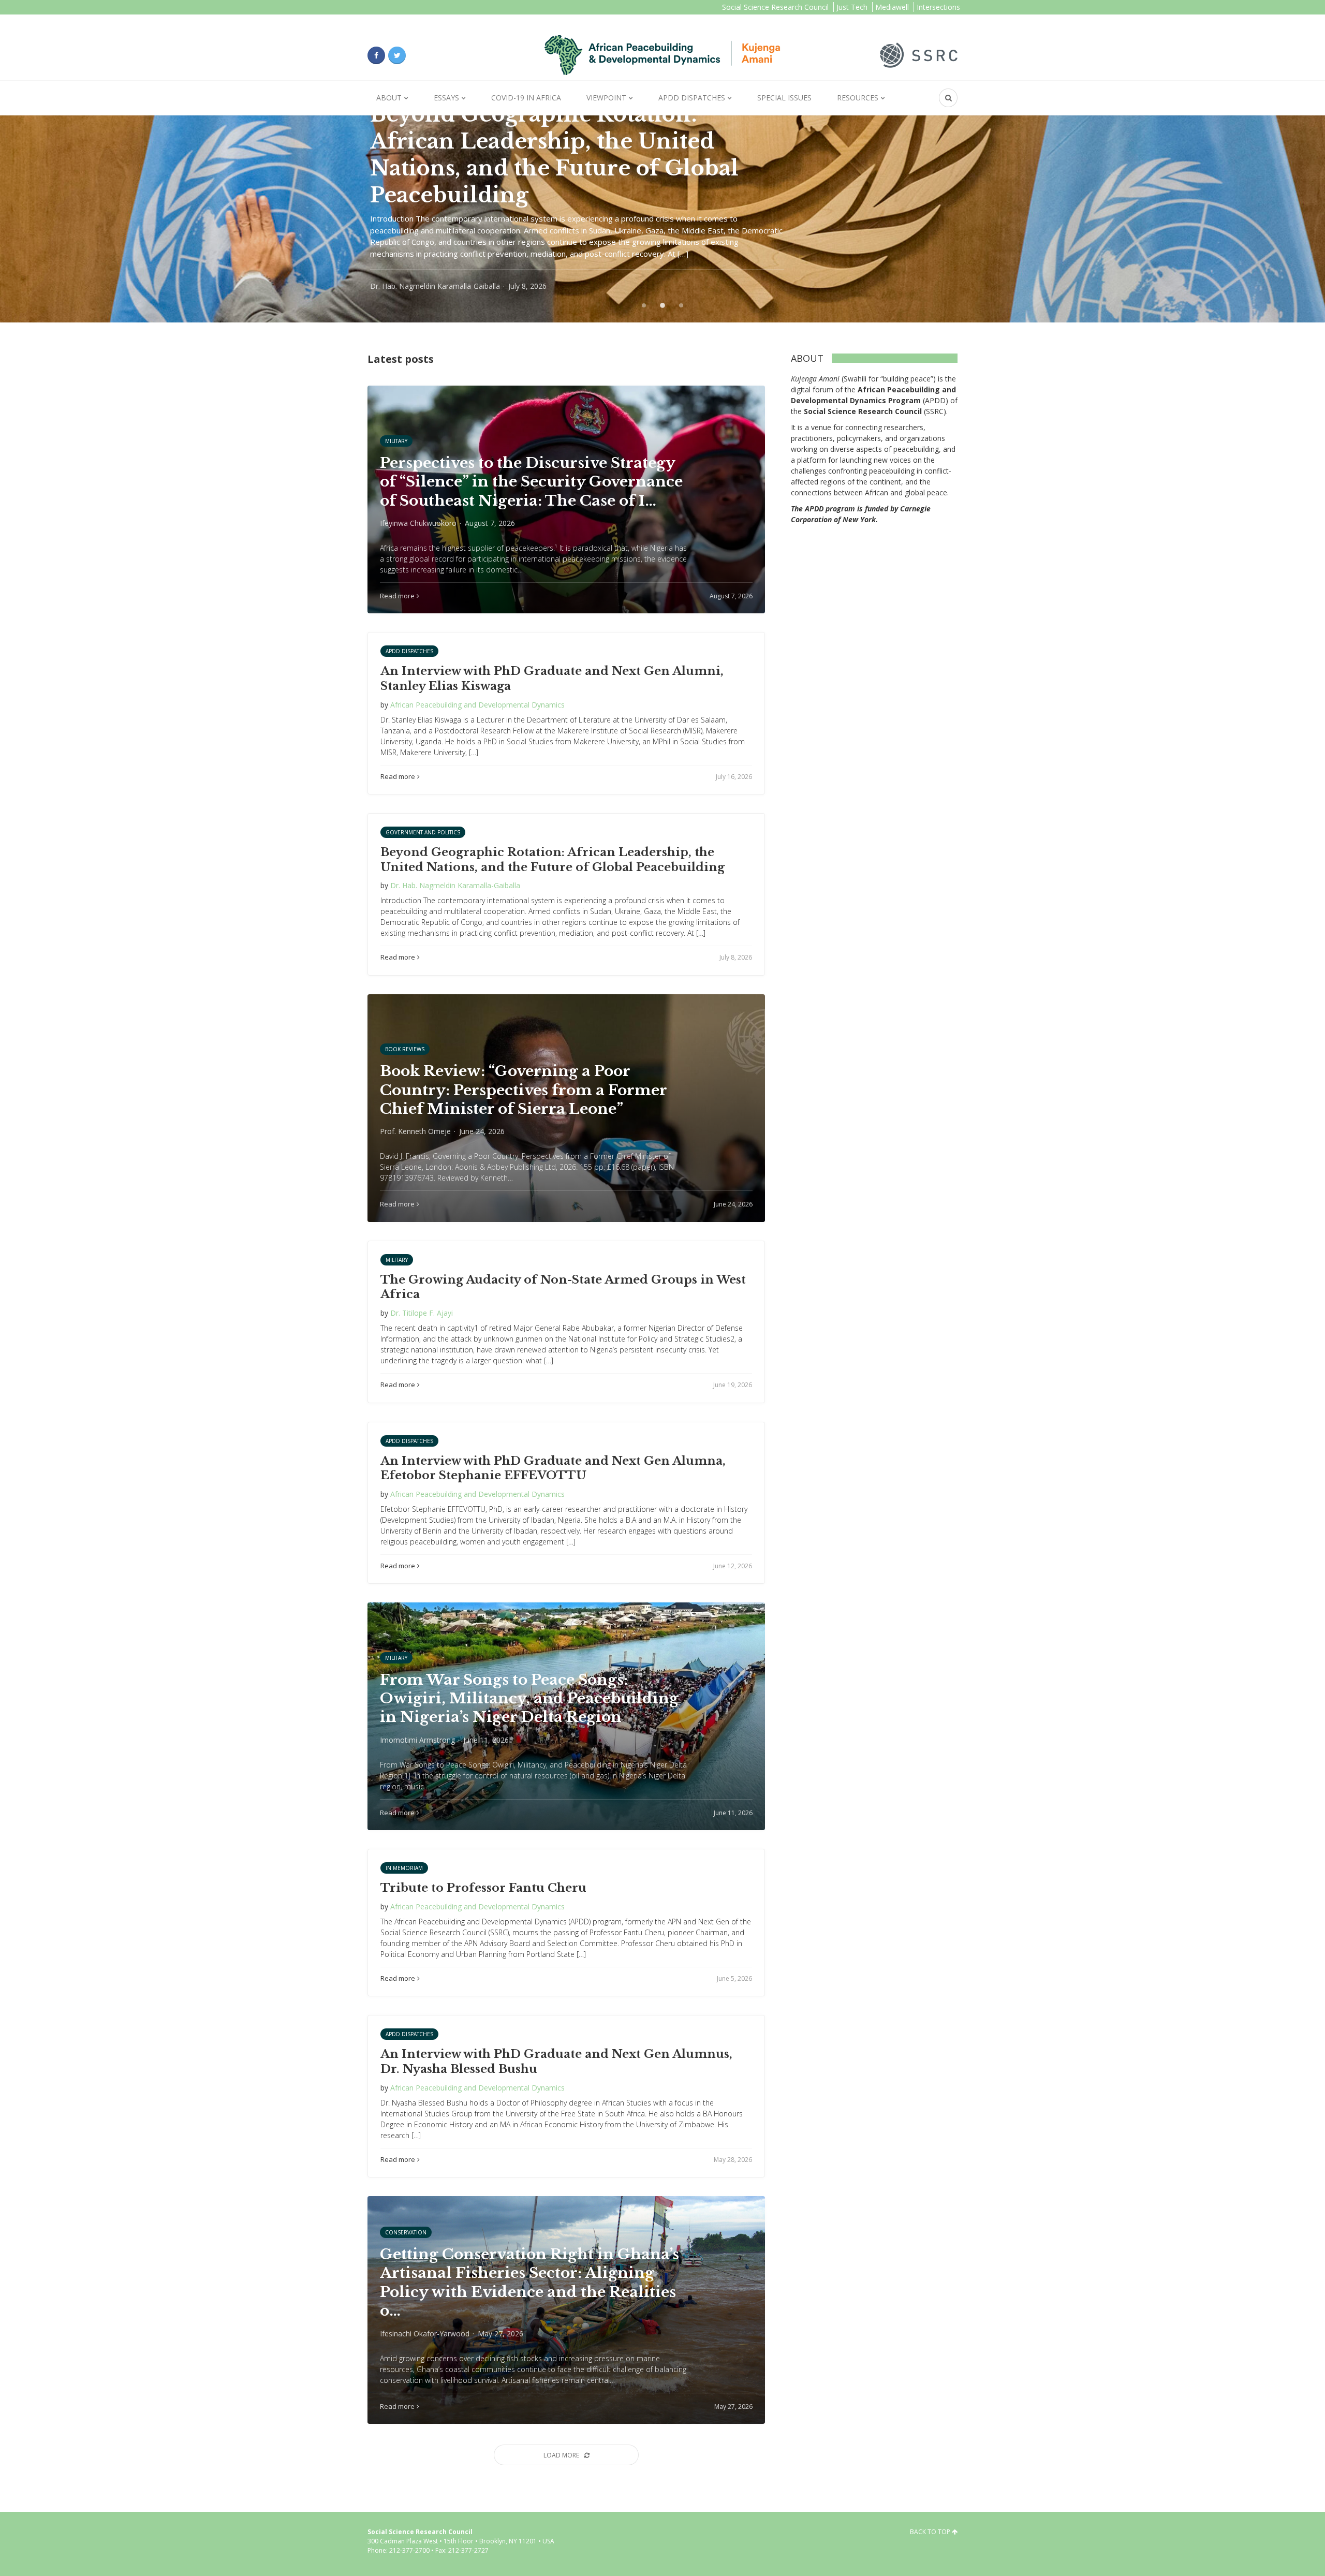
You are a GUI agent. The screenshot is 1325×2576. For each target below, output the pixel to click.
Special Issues (784, 98)
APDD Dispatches (692, 98)
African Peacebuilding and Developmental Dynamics (477, 705)
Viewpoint (606, 98)
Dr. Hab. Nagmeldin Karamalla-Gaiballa (455, 885)
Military (397, 1260)
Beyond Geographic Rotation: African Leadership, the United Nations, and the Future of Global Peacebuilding (553, 860)
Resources (858, 98)
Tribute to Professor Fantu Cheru (483, 1888)
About (389, 98)
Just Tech (852, 7)
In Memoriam (404, 1868)
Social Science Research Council (775, 7)
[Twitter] (397, 55)
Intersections (938, 7)
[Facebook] (376, 55)
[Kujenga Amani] (662, 55)
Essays (446, 98)
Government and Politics (423, 832)
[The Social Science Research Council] (919, 54)
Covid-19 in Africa (526, 98)
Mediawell (892, 7)
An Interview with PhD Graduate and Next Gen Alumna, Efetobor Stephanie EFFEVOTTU (553, 1468)
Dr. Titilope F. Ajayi (422, 1313)
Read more (398, 776)
